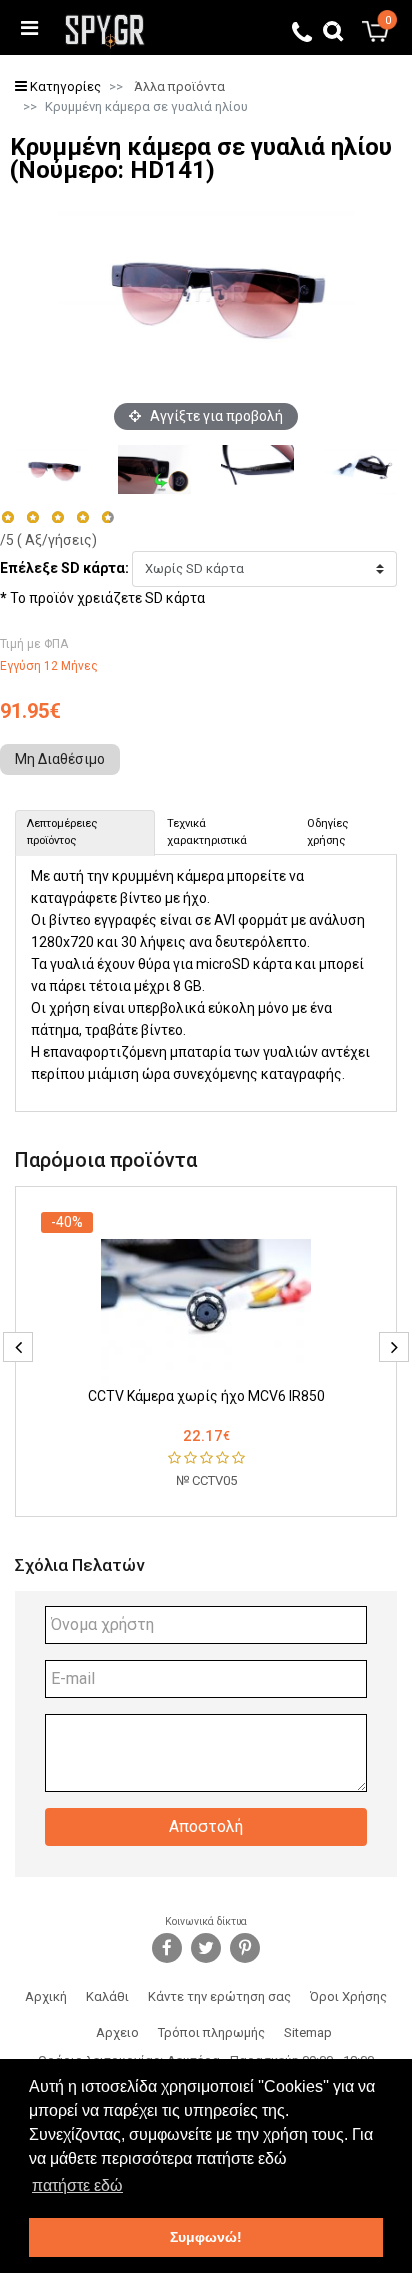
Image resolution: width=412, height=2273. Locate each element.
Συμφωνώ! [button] (206, 2237)
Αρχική (46, 1996)
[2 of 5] (32, 517)
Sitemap (308, 2032)
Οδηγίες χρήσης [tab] (327, 832)
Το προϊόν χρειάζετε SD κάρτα (107, 598)
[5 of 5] (108, 517)
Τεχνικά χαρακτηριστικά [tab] (207, 832)
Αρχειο (117, 2032)
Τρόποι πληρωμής (211, 2032)
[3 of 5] (57, 517)
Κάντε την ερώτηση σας (219, 1996)
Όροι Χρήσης (348, 1996)
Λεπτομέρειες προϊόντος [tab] (62, 832)
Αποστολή (206, 1826)
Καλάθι (107, 1996)
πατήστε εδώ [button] (77, 2185)
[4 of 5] (82, 517)
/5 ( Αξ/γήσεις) (48, 540)
